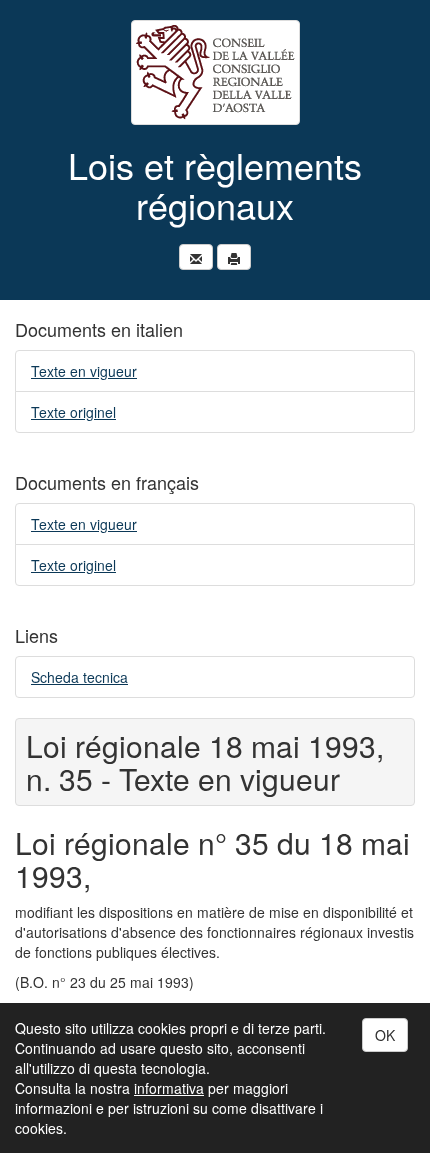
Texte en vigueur (84, 371)
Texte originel (73, 412)
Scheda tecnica (79, 677)
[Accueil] (215, 72)
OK (385, 1035)
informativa (169, 1088)
